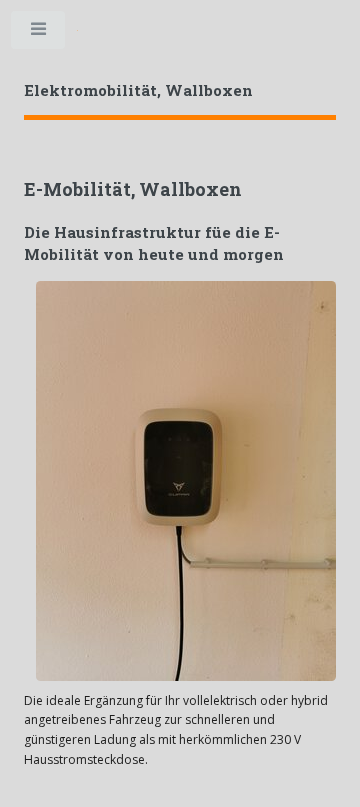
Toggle (39, 34)
